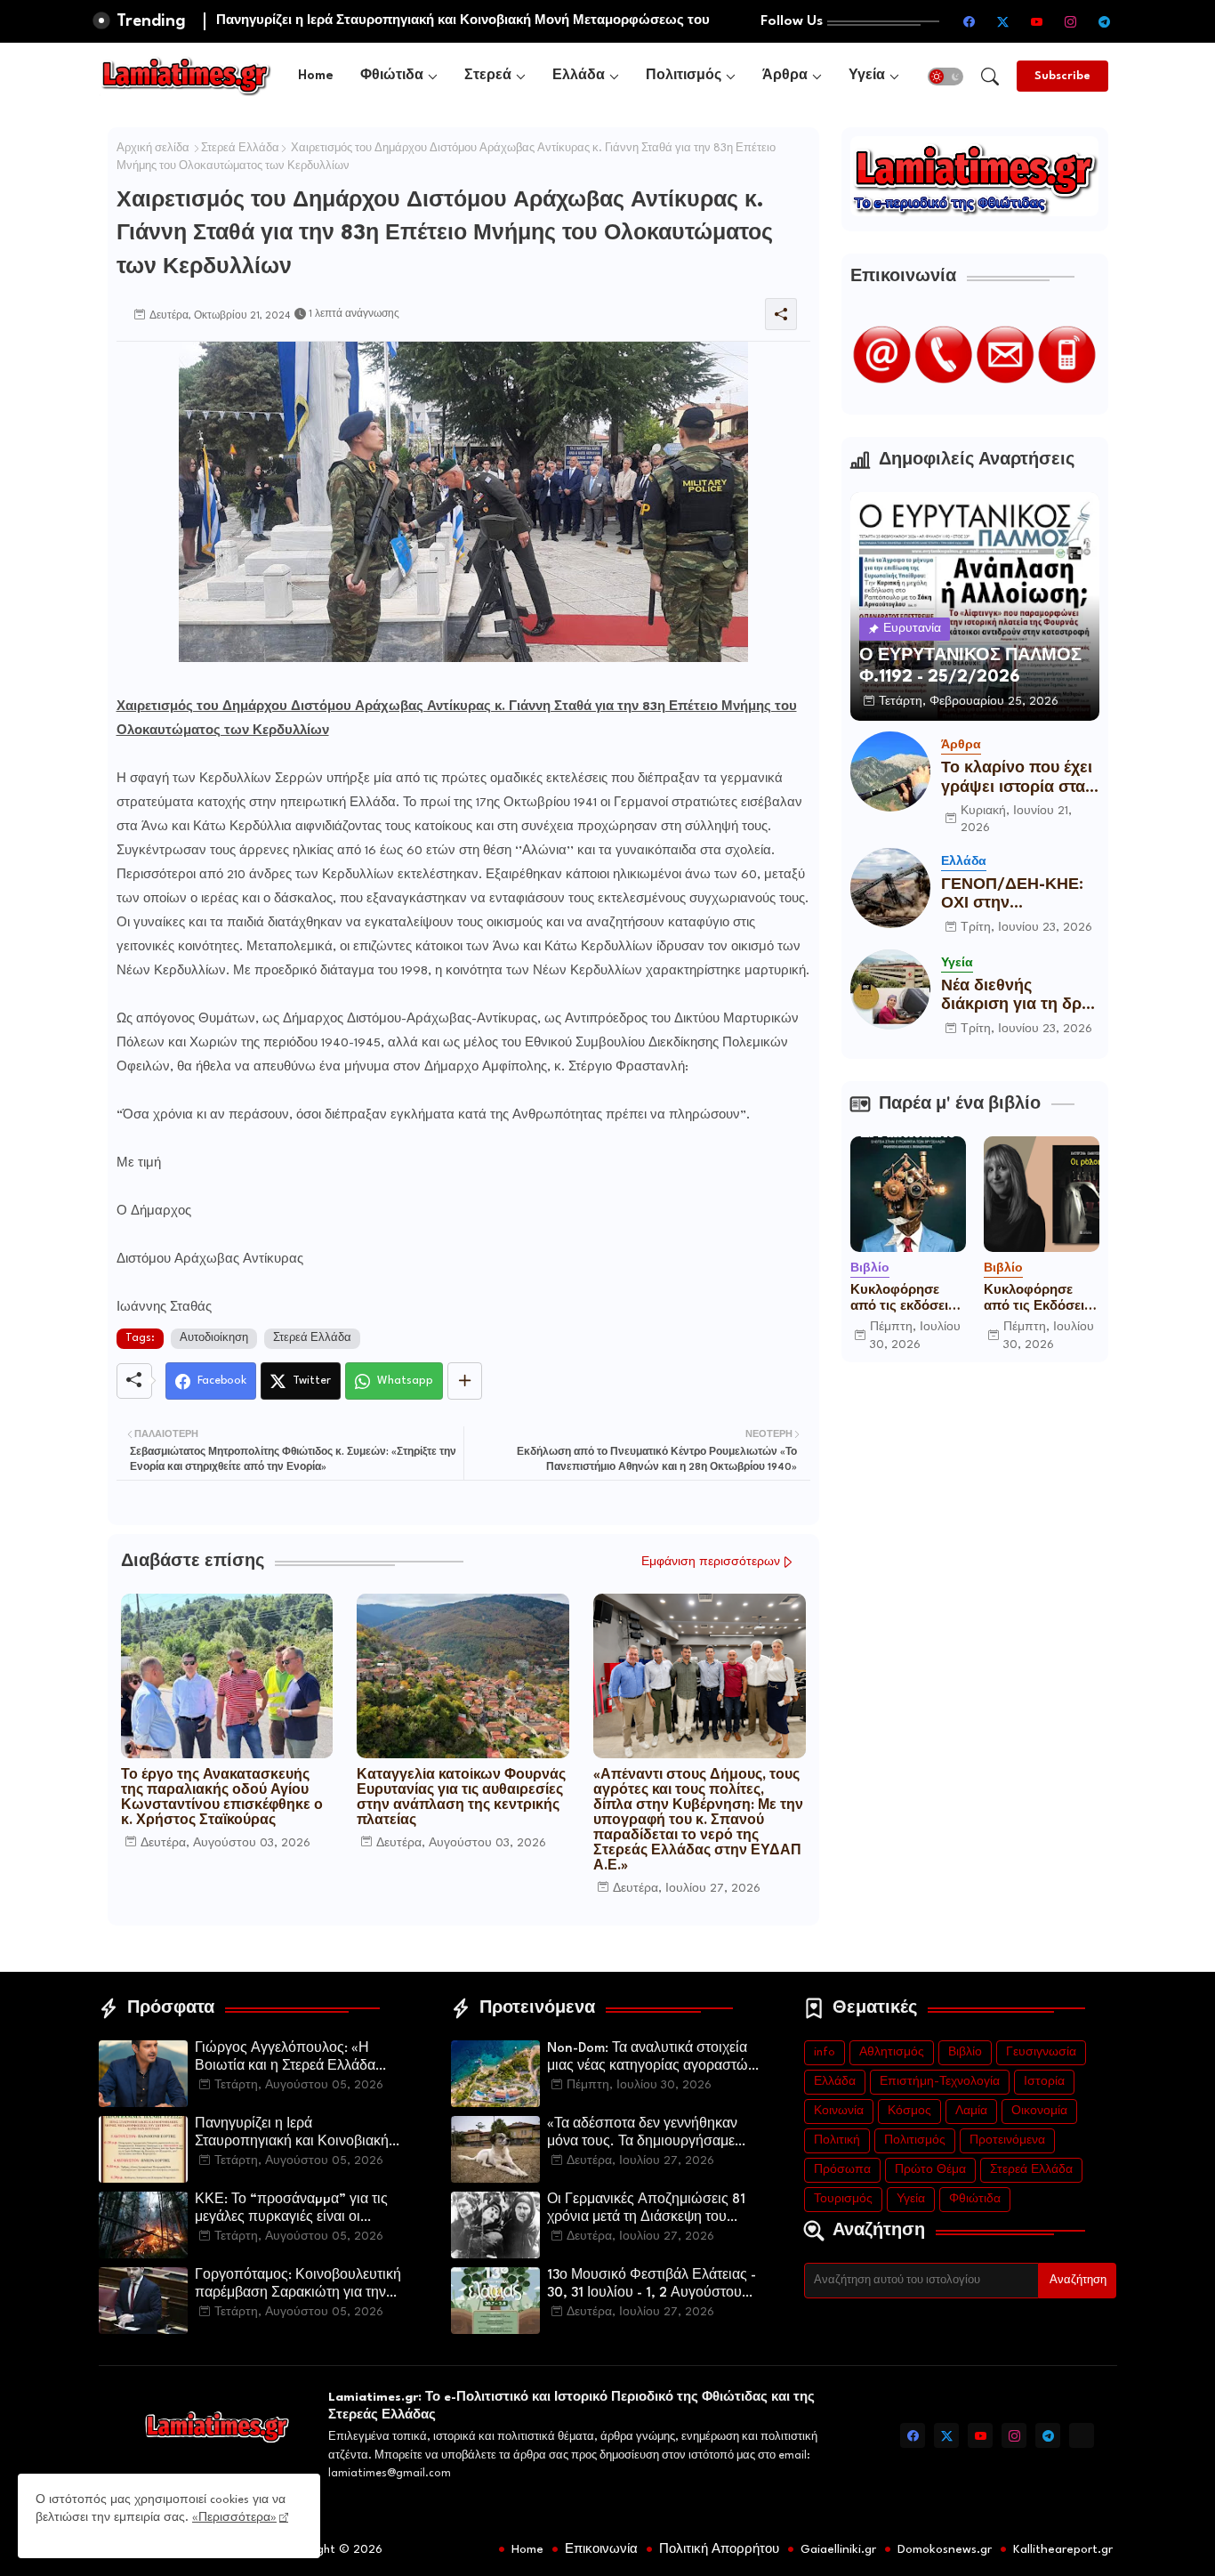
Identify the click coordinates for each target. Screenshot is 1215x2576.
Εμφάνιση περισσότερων (711, 1562)
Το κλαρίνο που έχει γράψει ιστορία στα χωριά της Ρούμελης (1018, 779)
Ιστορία (1044, 2082)
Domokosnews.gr (945, 2549)
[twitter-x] (1003, 21)
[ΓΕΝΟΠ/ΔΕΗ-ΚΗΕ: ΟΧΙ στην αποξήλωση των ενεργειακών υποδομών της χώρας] (890, 888)
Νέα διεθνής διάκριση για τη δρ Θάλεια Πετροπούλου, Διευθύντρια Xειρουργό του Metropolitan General (1011, 997)
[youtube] (1037, 21)
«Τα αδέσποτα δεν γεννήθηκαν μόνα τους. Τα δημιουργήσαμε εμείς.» (642, 2135)
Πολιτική (837, 2140)
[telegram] (1105, 21)
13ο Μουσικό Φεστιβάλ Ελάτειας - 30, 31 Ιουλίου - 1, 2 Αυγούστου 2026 (652, 2286)
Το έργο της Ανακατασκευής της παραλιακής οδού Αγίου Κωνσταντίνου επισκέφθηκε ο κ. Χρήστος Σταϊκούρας (222, 1798)
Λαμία (971, 2111)
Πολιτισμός (684, 76)
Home (316, 76)
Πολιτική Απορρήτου (719, 2549)
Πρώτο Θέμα (930, 2170)
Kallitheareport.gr (1063, 2549)
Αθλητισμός (892, 2052)
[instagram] (1071, 21)
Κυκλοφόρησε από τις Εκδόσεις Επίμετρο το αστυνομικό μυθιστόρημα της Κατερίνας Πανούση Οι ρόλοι (1041, 1299)
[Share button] (465, 1381)
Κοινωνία (839, 2111)
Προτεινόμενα (1007, 2140)
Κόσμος (909, 2111)
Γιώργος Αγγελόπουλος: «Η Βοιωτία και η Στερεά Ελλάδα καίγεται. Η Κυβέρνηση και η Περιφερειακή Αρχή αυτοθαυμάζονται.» (285, 2059)
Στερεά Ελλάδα (240, 149)
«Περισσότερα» (234, 2518)
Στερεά (488, 76)
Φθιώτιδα (392, 76)
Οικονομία (1039, 2111)
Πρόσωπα (842, 2170)
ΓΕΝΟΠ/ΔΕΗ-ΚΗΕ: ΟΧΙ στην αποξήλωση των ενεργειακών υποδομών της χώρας (1012, 896)
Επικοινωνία (601, 2549)
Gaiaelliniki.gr (838, 2549)
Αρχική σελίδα (153, 149)
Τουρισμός (843, 2199)
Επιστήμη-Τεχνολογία (940, 2082)
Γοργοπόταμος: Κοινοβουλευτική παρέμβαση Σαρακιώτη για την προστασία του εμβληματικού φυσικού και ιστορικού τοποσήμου (302, 2286)
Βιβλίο (965, 2052)
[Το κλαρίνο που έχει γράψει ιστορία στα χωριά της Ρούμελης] (890, 771)
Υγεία (867, 76)
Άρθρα (785, 76)
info (825, 2052)
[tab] (316, 76)
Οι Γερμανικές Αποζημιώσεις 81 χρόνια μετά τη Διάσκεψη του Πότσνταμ (646, 2210)
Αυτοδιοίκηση (214, 1338)
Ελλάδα (579, 76)
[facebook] (970, 21)
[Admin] (1082, 2435)
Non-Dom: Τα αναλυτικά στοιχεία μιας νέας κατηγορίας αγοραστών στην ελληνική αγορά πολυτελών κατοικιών (651, 2059)
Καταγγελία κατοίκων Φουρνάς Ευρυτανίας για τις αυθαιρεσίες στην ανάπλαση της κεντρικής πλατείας (461, 1798)
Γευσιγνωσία (1041, 2052)
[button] (945, 77)
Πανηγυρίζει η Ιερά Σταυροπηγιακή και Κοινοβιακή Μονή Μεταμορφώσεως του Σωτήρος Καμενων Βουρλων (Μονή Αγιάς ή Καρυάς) (292, 2135)
